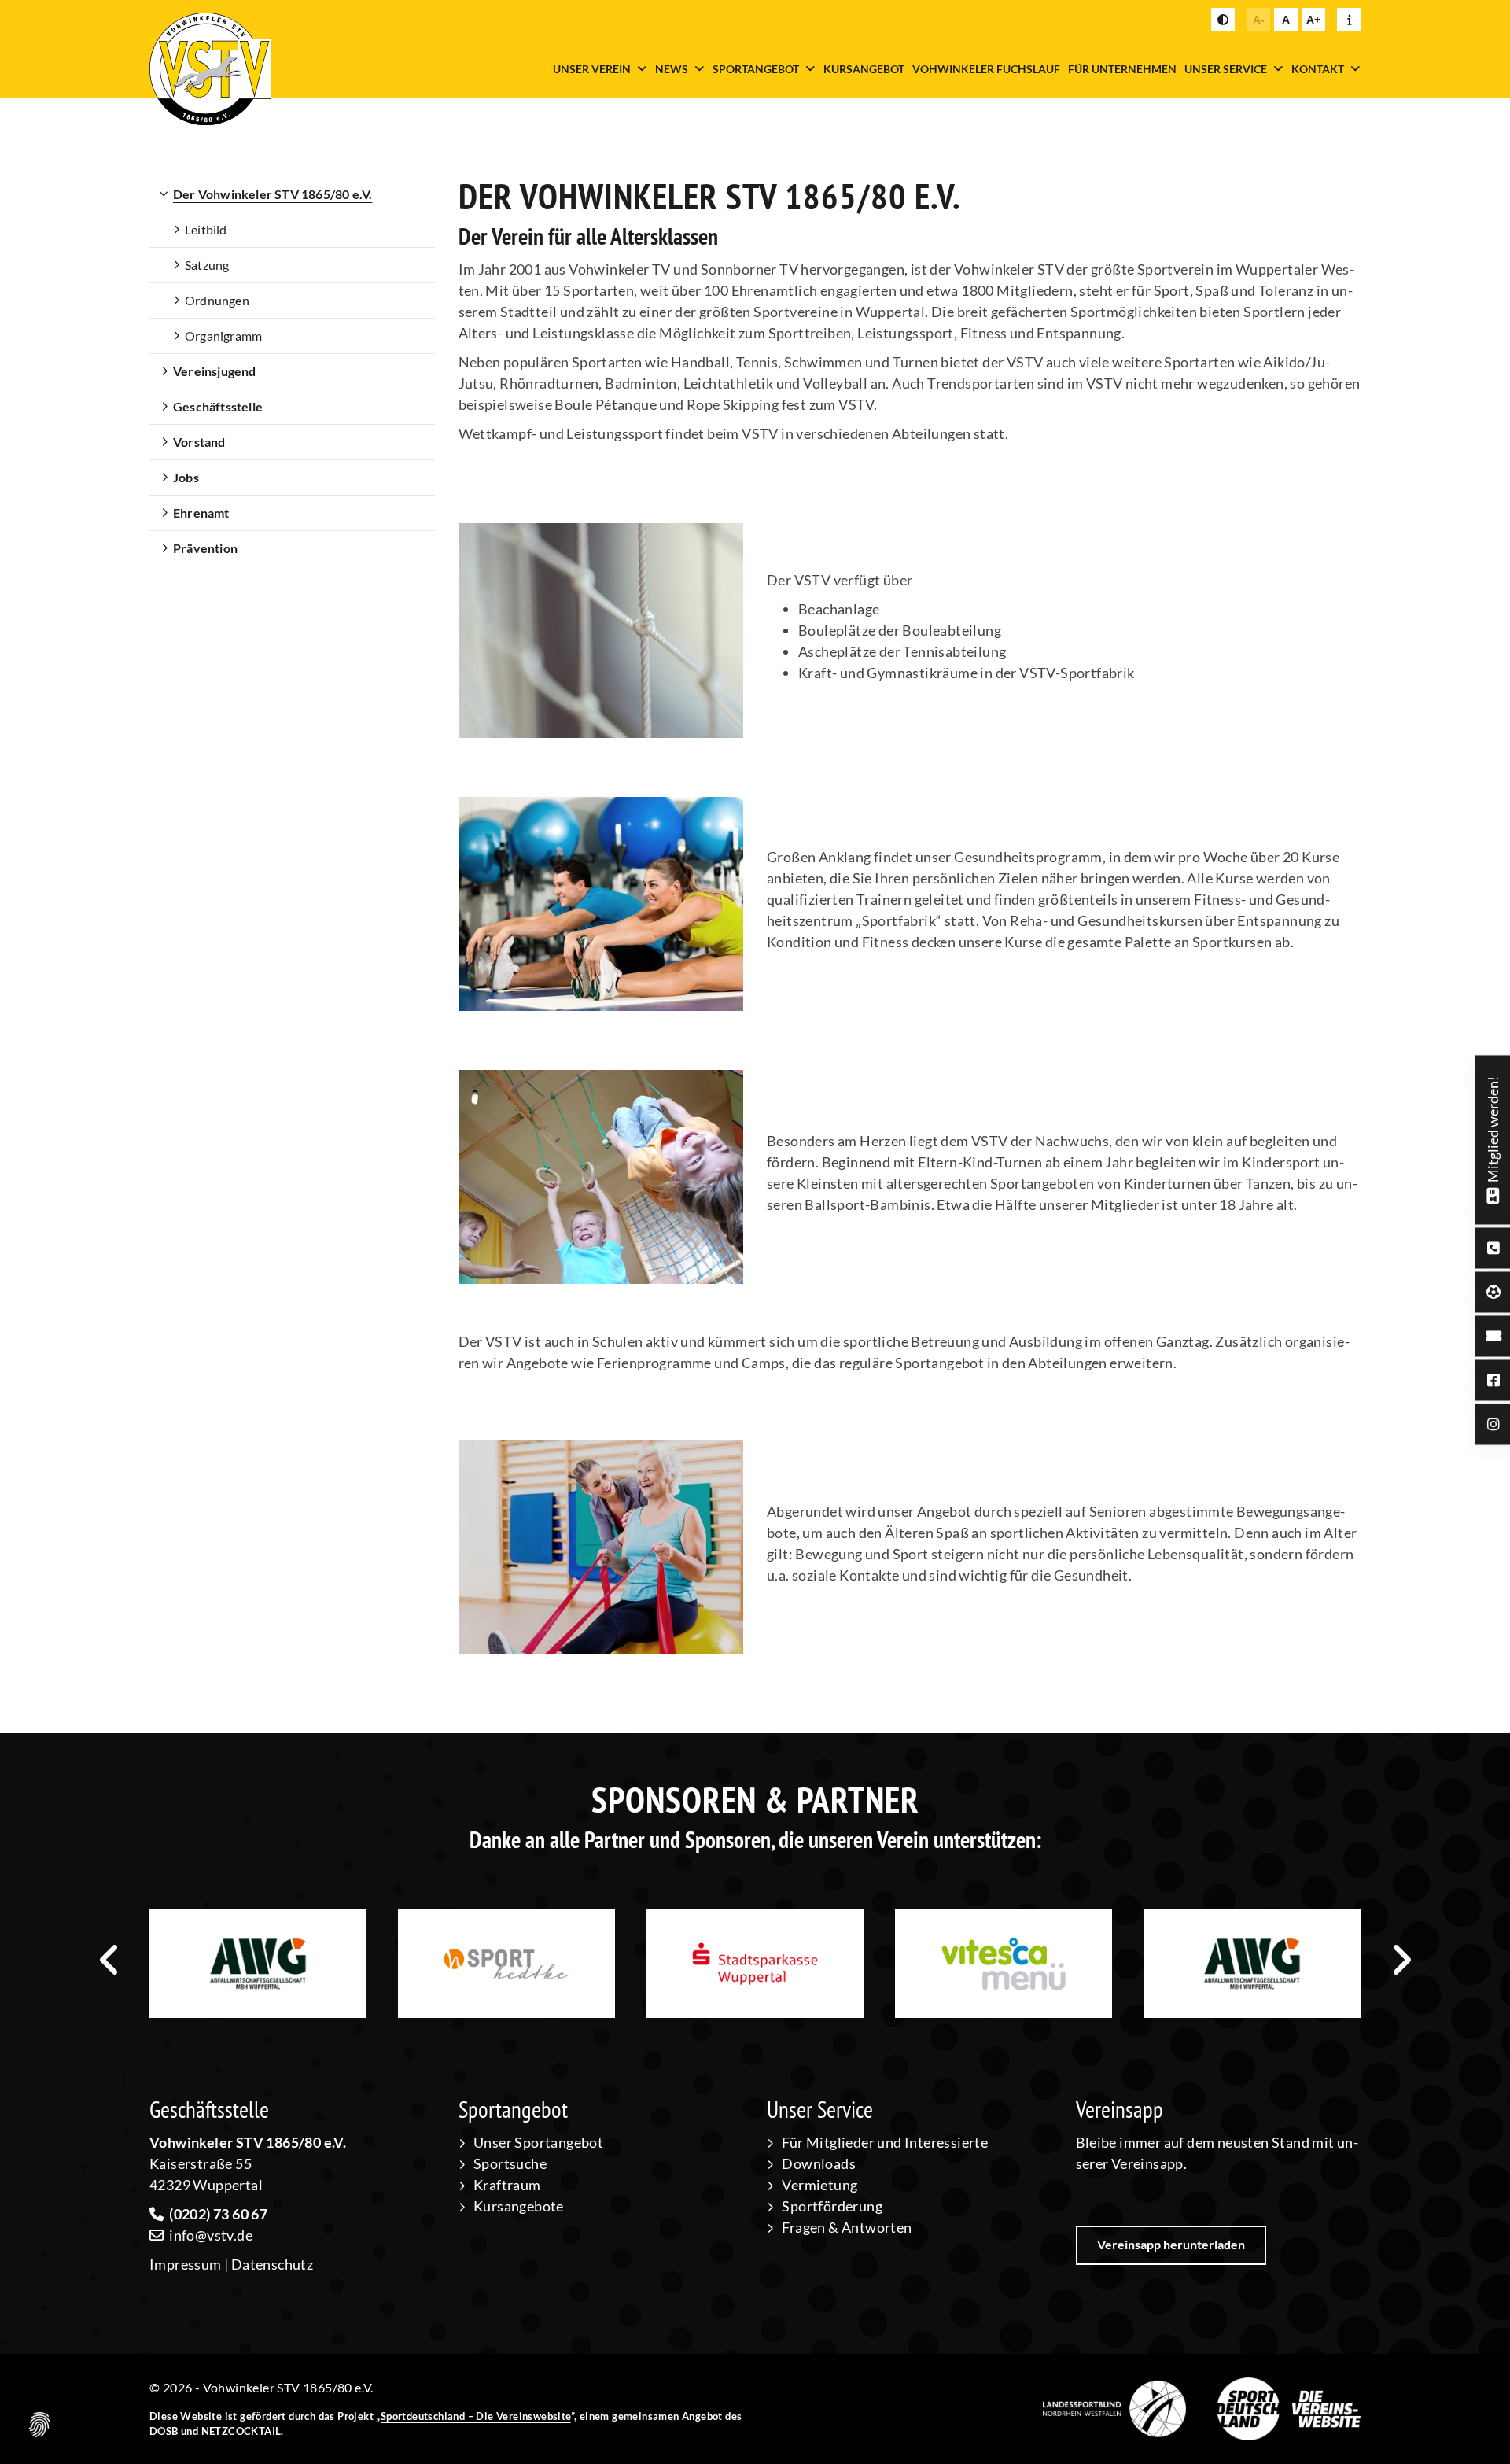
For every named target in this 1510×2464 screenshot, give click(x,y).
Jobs (186, 477)
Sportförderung (832, 2206)
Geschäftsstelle (218, 406)
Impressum (186, 2264)
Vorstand (199, 442)
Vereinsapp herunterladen (1171, 2244)
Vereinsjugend (215, 371)
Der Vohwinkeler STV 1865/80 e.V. (273, 194)
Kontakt (1318, 69)
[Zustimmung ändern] (39, 2425)
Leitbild (206, 229)
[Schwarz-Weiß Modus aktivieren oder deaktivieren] (1223, 20)
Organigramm (223, 336)
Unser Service (1226, 69)
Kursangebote (519, 2206)
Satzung (207, 265)
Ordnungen (217, 300)
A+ (1313, 20)
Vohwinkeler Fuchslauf (986, 69)
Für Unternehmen (1122, 69)
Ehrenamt (201, 513)
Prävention (205, 548)
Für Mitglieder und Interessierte (885, 2142)
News (672, 69)
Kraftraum (507, 2185)
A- (1259, 20)
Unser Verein (592, 69)
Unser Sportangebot (538, 2142)
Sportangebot (756, 69)
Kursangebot (864, 69)
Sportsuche (510, 2163)
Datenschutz (272, 2264)
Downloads (819, 2163)
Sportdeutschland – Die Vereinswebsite (476, 2416)
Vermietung (819, 2185)
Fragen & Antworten (847, 2227)
